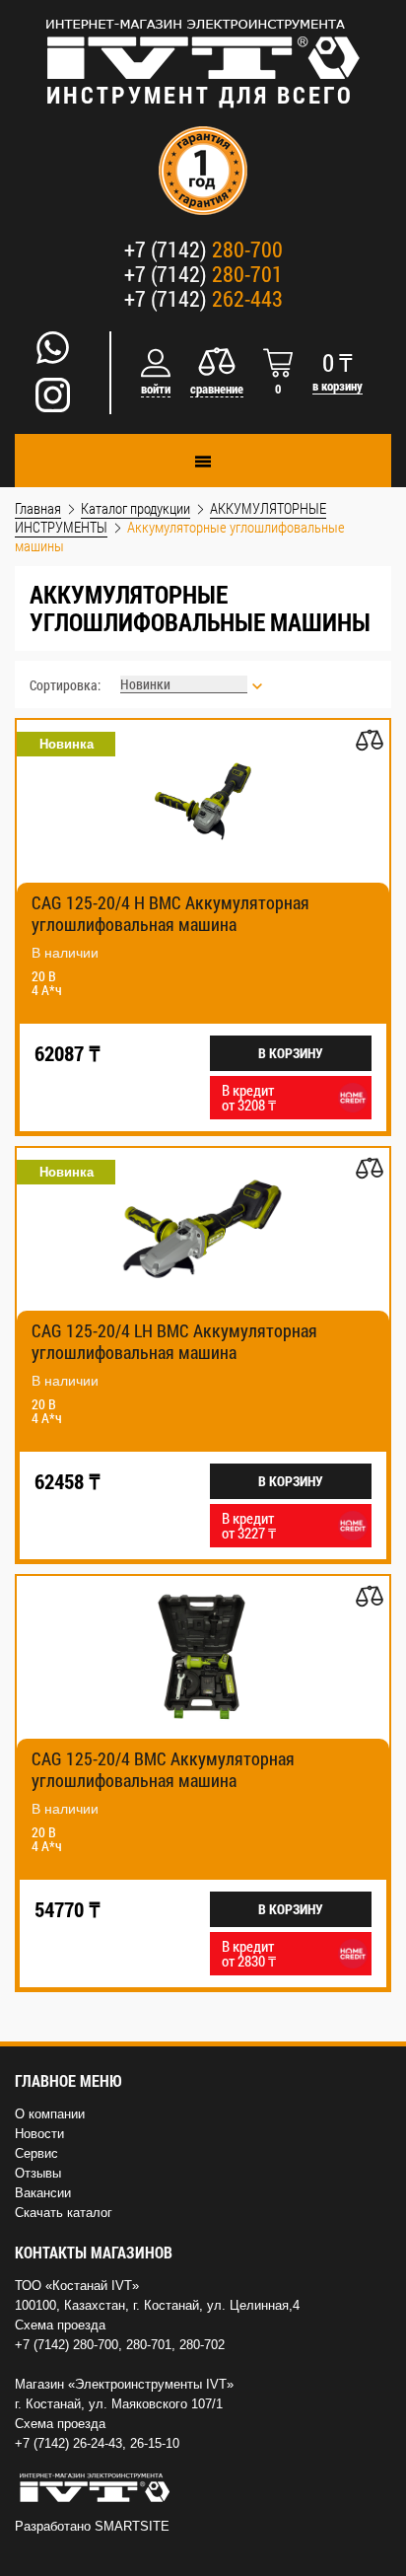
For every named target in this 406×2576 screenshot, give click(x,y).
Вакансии (43, 2193)
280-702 (202, 2345)
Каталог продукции (135, 508)
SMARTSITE (132, 2526)
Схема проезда (60, 2325)
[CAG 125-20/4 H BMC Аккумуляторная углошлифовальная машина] (203, 801)
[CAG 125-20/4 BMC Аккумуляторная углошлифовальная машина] (203, 1657)
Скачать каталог (64, 2213)
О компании (50, 2114)
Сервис (36, 2153)
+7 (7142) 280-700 (67, 2345)
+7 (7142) (203, 249)
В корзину (291, 1053)
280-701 (149, 2345)
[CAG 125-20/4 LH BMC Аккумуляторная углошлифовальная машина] (203, 1229)
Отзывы (38, 2173)
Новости (39, 2134)
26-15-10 (155, 2443)
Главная (38, 508)
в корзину (338, 386)
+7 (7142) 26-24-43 (68, 2443)
